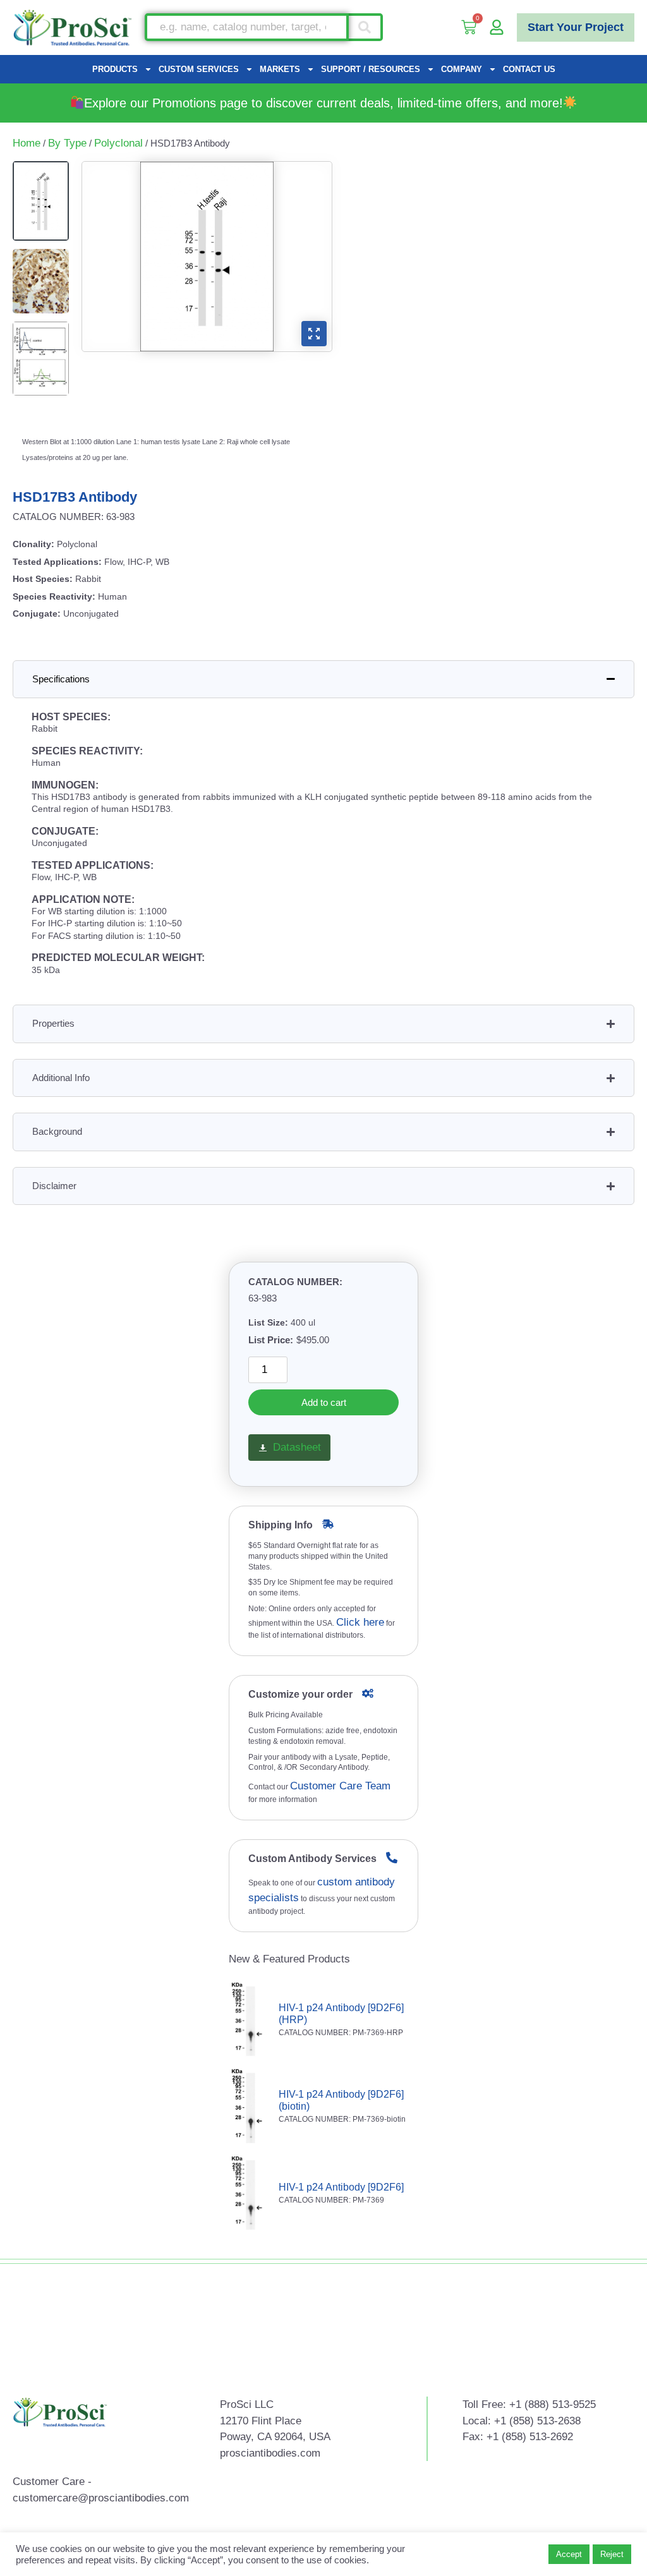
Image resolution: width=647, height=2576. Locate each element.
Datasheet (297, 1447)
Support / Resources (371, 69)
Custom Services (199, 69)
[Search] (366, 27)
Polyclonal (118, 143)
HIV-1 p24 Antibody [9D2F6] (341, 2187)
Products (115, 69)
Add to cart (324, 1402)
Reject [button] (612, 2554)
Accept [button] (569, 2554)
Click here (360, 1622)
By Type (67, 143)
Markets (280, 69)
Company (462, 69)
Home (27, 143)
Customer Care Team (340, 1786)
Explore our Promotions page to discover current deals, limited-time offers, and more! (323, 103)
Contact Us (529, 69)
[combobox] (247, 27)
